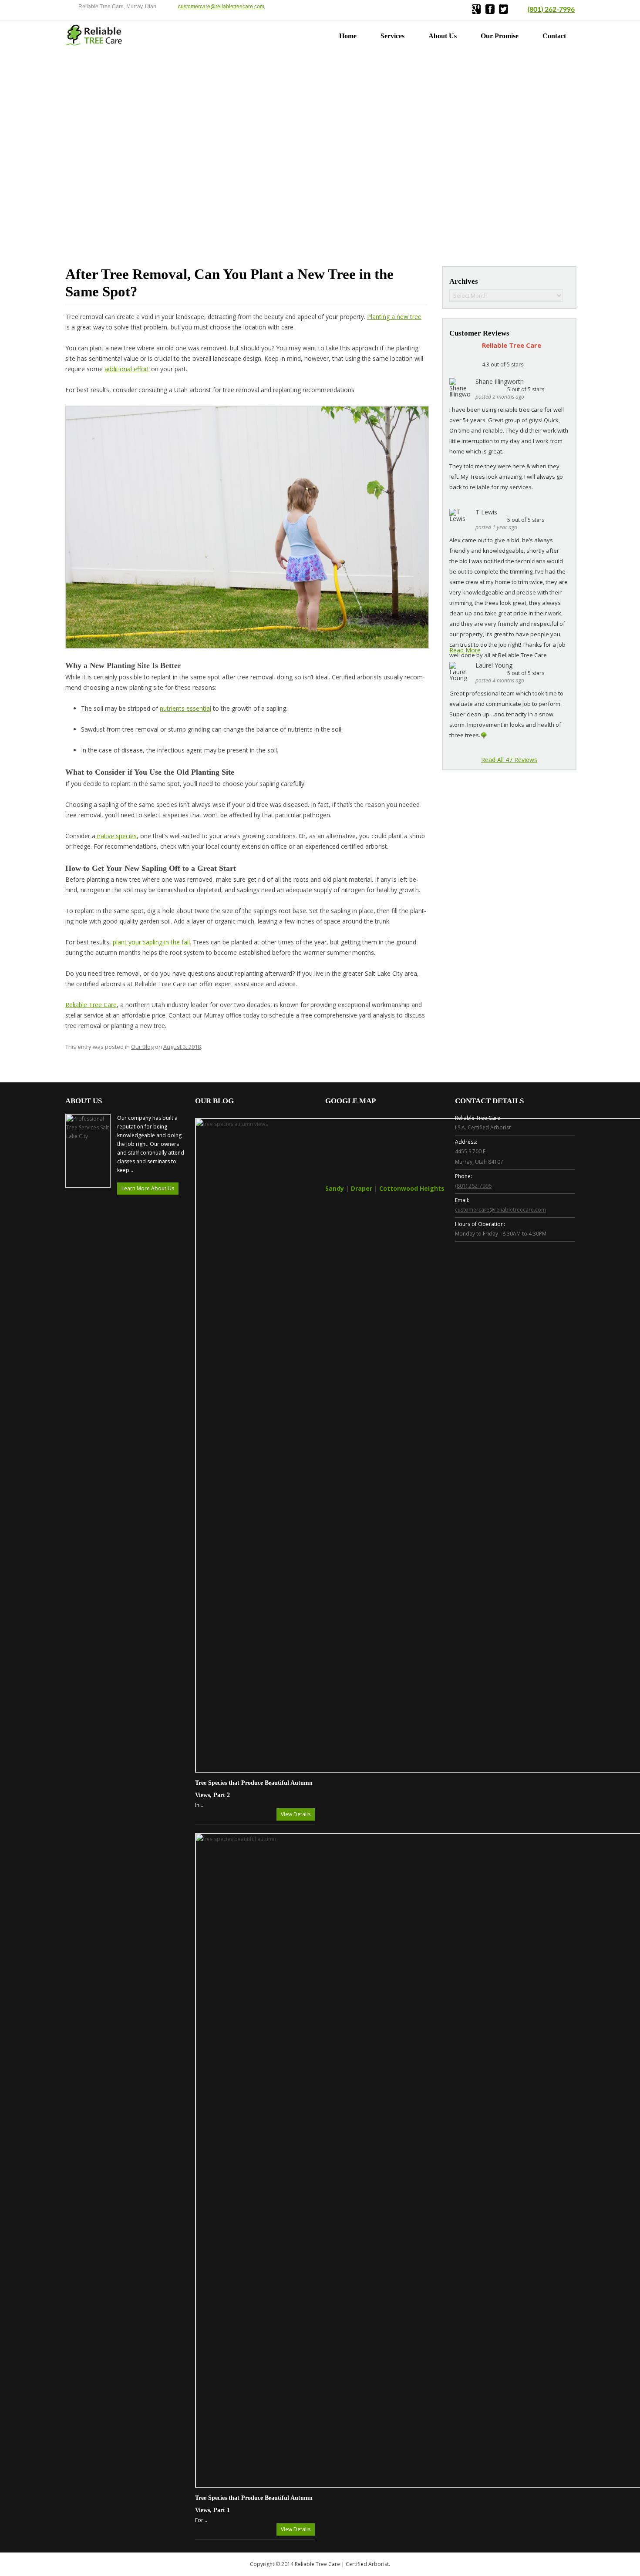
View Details (296, 1814)
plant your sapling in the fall (151, 942)
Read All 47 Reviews (509, 760)
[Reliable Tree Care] (94, 43)
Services (392, 36)
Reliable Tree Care (91, 1005)
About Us (443, 36)
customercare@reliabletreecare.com (221, 7)
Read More (465, 650)
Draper (362, 1188)
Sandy (335, 1188)
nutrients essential (185, 708)
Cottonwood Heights (412, 1188)
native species (116, 836)
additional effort (127, 369)
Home (348, 36)
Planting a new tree (394, 317)
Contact (554, 36)
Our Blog (142, 1047)
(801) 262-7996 (551, 10)
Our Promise (500, 36)
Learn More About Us (148, 1188)
